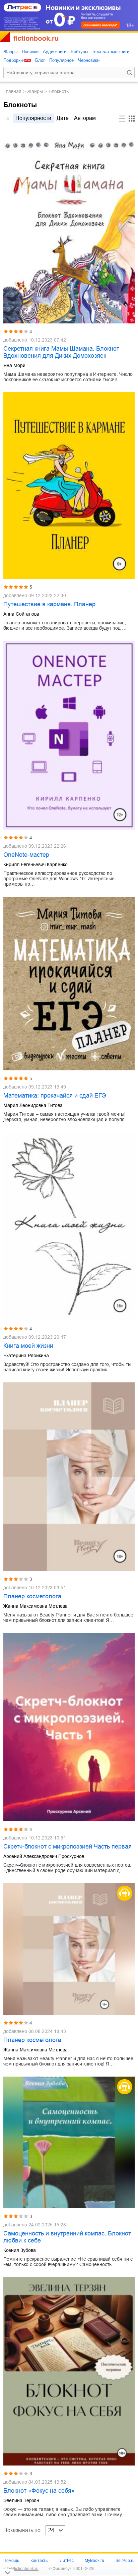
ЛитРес (67, 2561)
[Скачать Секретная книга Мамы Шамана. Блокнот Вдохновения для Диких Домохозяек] (69, 227)
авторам (85, 118)
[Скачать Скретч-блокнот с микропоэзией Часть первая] (69, 1727)
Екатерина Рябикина (26, 1356)
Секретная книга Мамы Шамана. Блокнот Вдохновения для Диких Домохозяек (61, 352)
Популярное (61, 60)
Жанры (10, 52)
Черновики (89, 60)
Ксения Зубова (20, 2250)
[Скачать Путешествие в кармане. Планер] (69, 486)
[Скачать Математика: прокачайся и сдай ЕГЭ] (69, 984)
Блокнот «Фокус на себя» (39, 2491)
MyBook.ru (94, 2561)
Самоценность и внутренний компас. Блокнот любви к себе (67, 2237)
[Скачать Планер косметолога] (69, 1477)
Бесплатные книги (111, 52)
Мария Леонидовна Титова (33, 1105)
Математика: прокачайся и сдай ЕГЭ (55, 1096)
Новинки (30, 52)
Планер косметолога (32, 1596)
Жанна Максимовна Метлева (36, 1606)
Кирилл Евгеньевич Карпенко (36, 864)
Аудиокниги (55, 52)
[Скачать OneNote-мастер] (69, 735)
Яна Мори (14, 365)
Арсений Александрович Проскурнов (44, 1856)
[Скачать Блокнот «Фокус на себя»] (69, 2371)
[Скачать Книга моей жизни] (69, 1226)
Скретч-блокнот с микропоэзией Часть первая (67, 1847)
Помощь (11, 2561)
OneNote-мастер (26, 855)
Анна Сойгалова (21, 614)
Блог (40, 60)
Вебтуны (79, 52)
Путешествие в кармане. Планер (49, 604)
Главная (12, 91)
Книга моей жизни (28, 1346)
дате (63, 118)
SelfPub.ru (125, 2561)
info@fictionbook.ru (21, 2569)
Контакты (40, 2561)
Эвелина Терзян (21, 2500)
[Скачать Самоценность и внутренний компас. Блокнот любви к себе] (69, 2142)
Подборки (13, 60)
